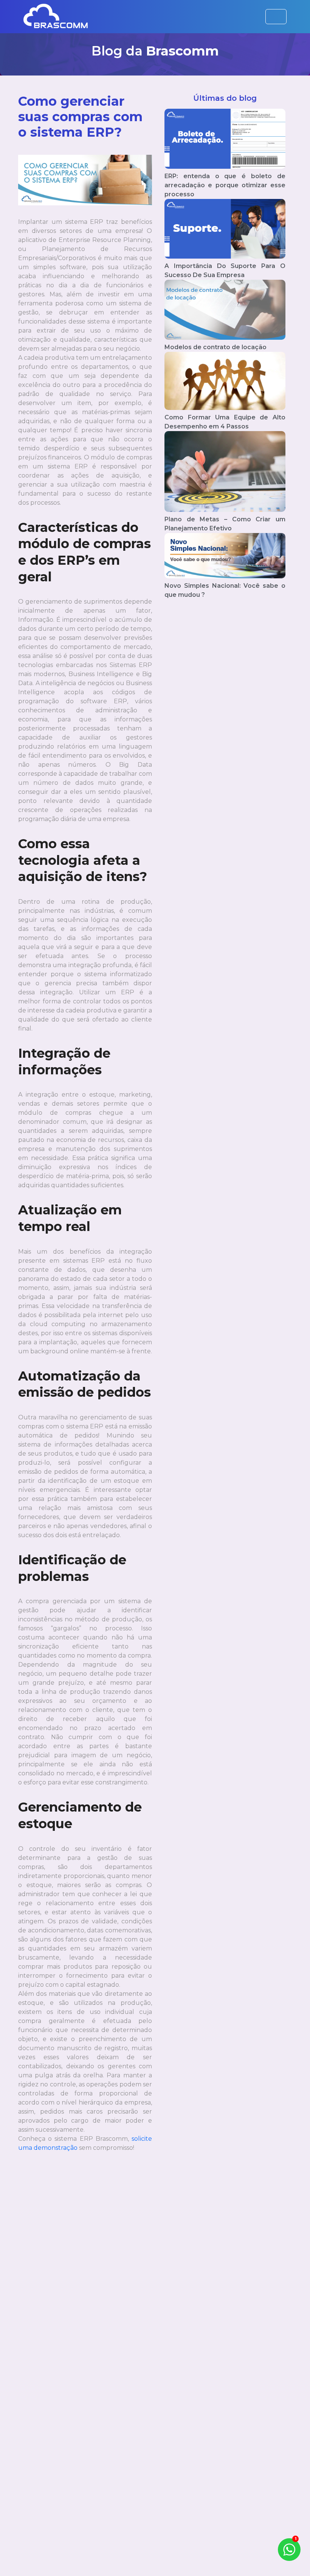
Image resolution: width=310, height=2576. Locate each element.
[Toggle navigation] (276, 17)
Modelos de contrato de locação (215, 347)
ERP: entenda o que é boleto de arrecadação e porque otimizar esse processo (225, 185)
